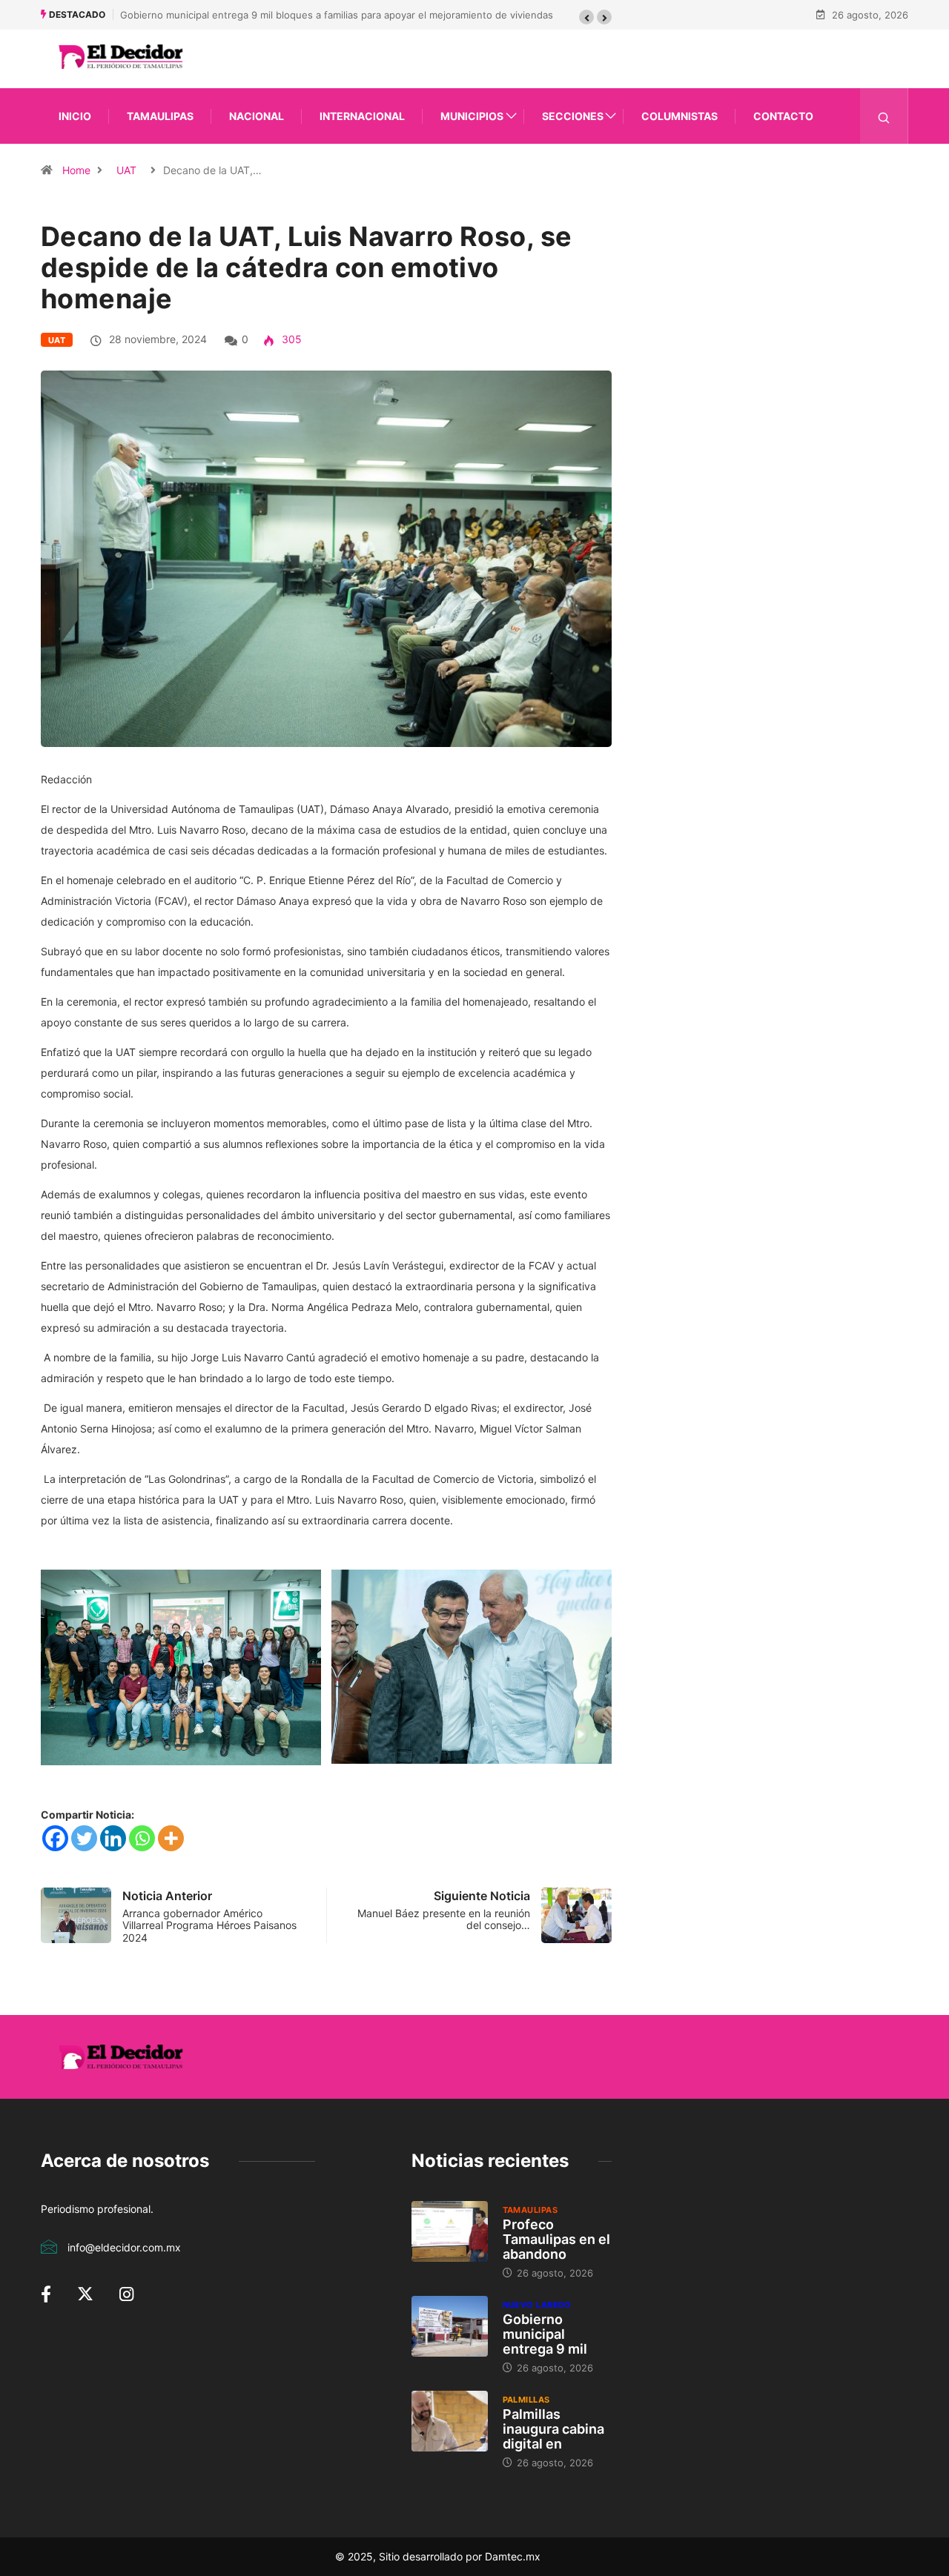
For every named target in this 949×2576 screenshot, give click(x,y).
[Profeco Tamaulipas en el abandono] (450, 2231)
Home (76, 170)
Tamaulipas (160, 116)
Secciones (573, 116)
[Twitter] (84, 1838)
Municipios (472, 116)
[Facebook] (55, 1838)
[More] (171, 1838)
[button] (586, 17)
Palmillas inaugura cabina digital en (553, 2429)
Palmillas (526, 2400)
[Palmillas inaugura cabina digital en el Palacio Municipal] (450, 2421)
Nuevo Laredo (537, 2305)
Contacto (783, 116)
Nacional (257, 116)
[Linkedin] (113, 1838)
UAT (126, 170)
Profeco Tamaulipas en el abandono (556, 2239)
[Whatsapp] (142, 1838)
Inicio (75, 116)
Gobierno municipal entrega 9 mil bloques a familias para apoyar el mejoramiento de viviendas (337, 15)
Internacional (362, 116)
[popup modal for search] (884, 116)
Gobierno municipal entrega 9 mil (545, 2334)
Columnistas (679, 116)
